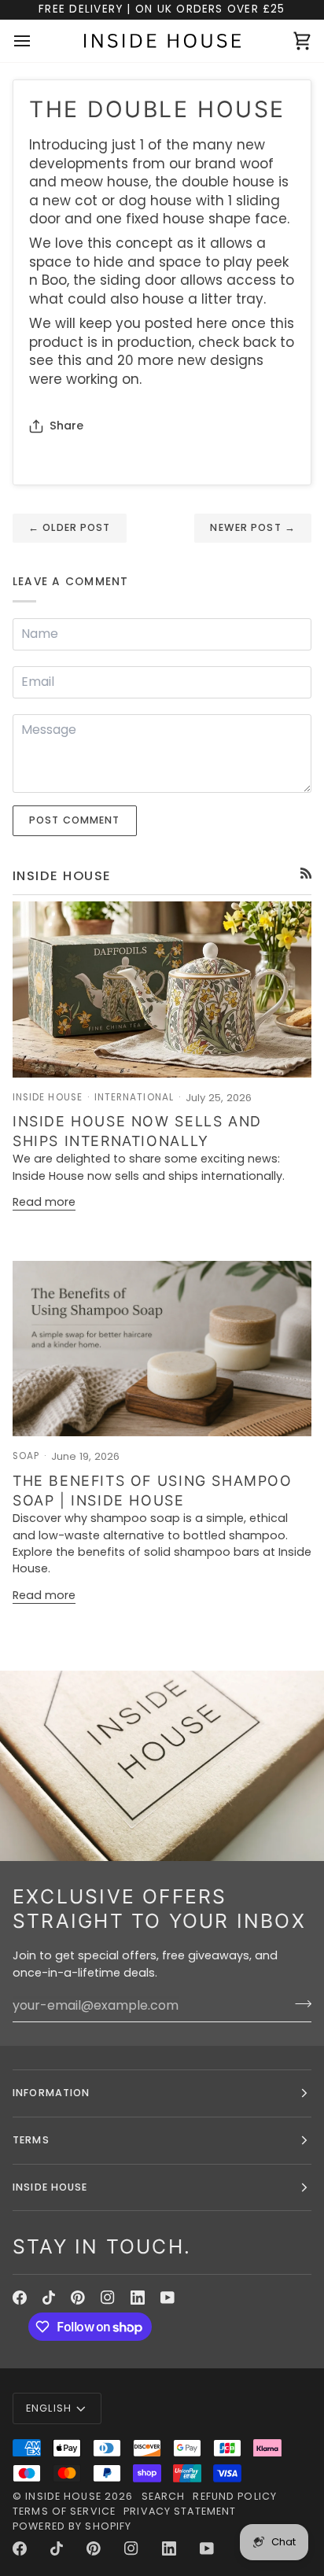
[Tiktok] (49, 2298)
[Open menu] (36, 41)
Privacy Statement (180, 2511)
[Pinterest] (78, 2298)
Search (164, 2496)
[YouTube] (168, 2298)
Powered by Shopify (72, 2526)
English (49, 2408)
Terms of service (64, 2511)
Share (66, 426)
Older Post (70, 527)
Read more (44, 1202)
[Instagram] (108, 2298)
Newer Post (253, 527)
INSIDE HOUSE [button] (50, 2187)
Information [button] (51, 2093)
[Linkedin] (138, 2298)
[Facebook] (20, 2298)
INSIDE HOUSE (63, 2496)
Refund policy (235, 2496)
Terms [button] (31, 2140)
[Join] (298, 2003)
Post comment (75, 820)
